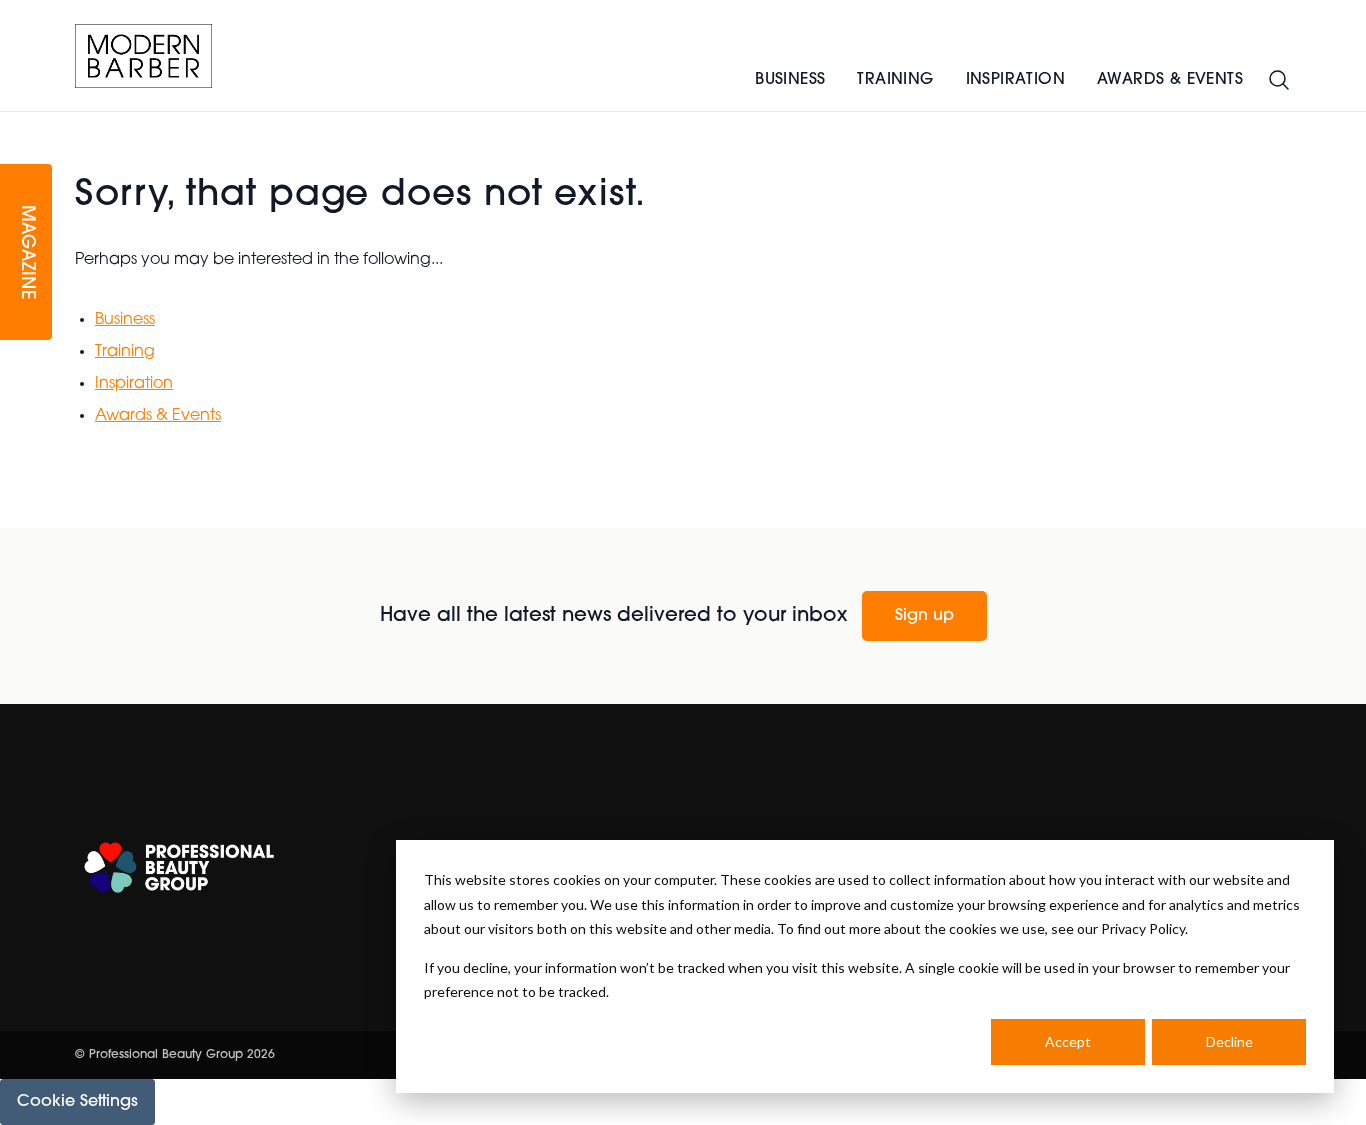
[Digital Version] (16, 124)
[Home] (143, 56)
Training (895, 80)
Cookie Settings (77, 1102)
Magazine (26, 252)
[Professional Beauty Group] (179, 867)
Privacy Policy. (1144, 928)
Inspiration (1015, 80)
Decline (1229, 1041)
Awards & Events (1170, 80)
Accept (1068, 1041)
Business (790, 80)
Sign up (924, 616)
